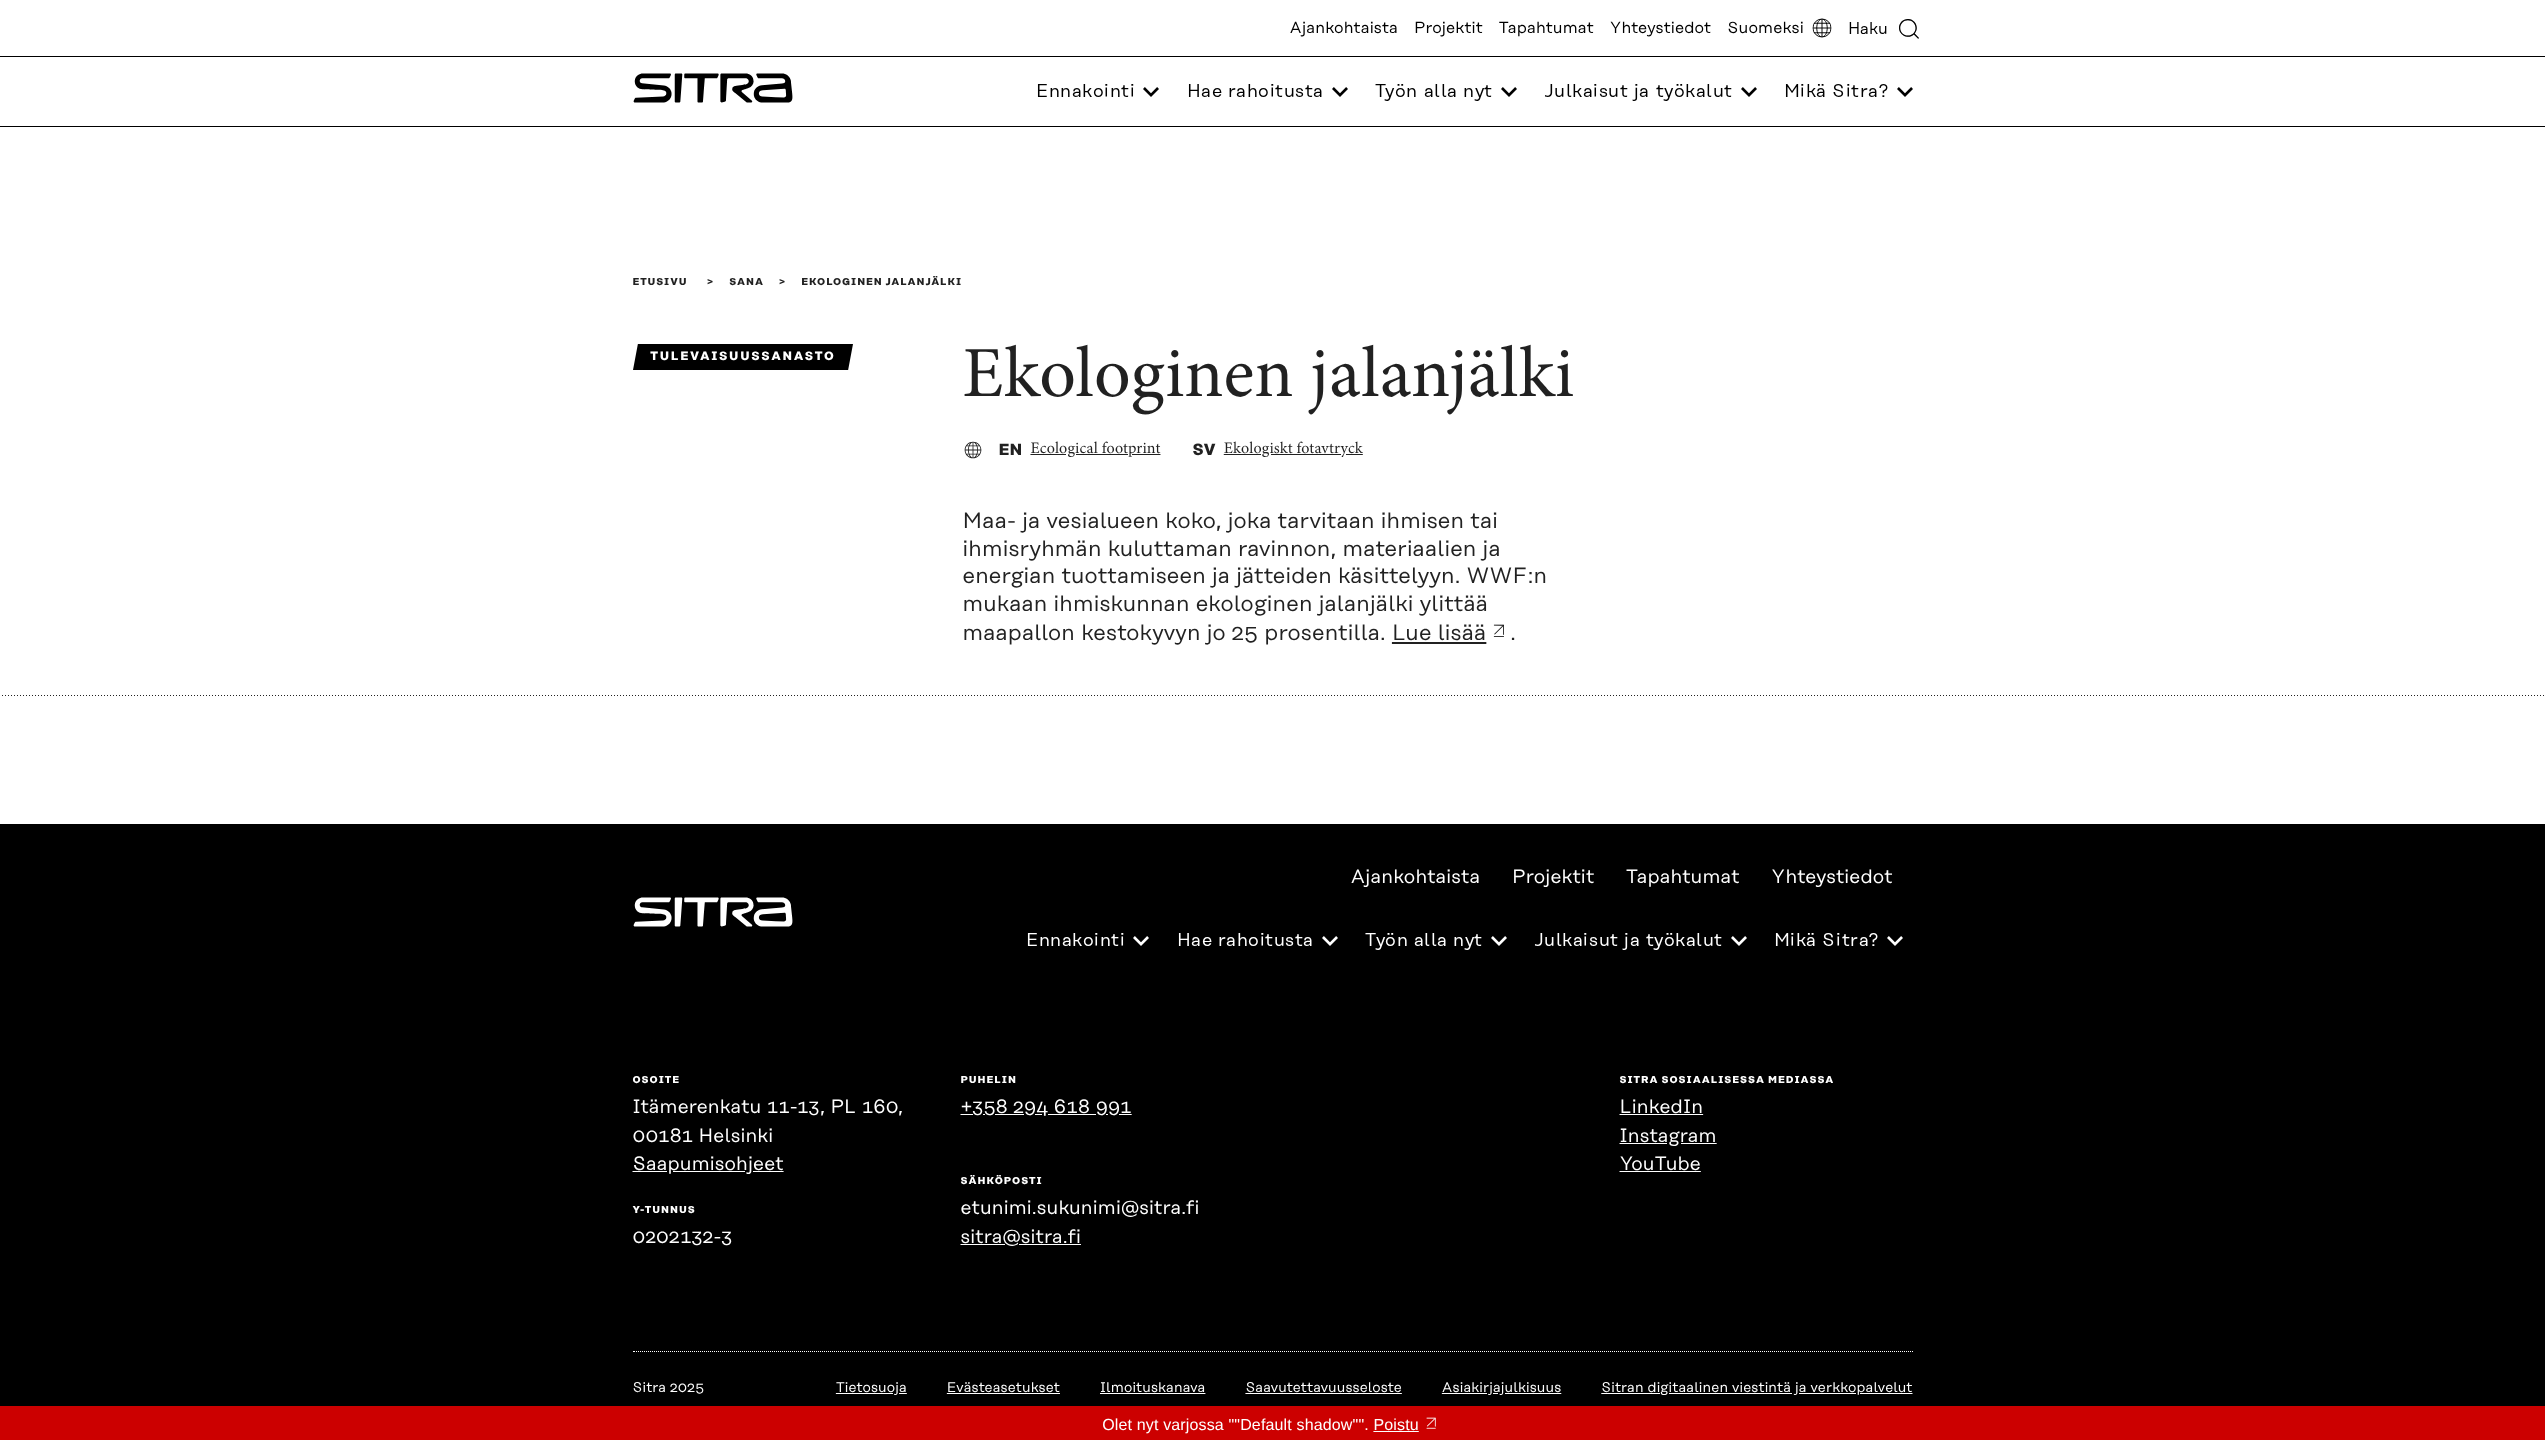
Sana (746, 282)
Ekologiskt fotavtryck (1293, 450)
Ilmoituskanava (1152, 1388)
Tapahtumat (1546, 28)
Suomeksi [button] (1765, 28)
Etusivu (660, 282)
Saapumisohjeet (708, 1164)
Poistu (1395, 1425)
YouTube (1660, 1164)
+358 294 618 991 (1046, 1107)
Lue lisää (1439, 633)
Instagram (1668, 1136)
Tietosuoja (871, 1388)
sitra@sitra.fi (1021, 1237)
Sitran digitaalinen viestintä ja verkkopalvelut (1756, 1388)
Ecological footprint (1095, 450)
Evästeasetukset (1003, 1388)
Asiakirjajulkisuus (1501, 1388)
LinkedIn (1662, 1107)
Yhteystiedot (1660, 28)
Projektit (1448, 28)
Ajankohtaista (1344, 28)
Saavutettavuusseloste (1323, 1388)
